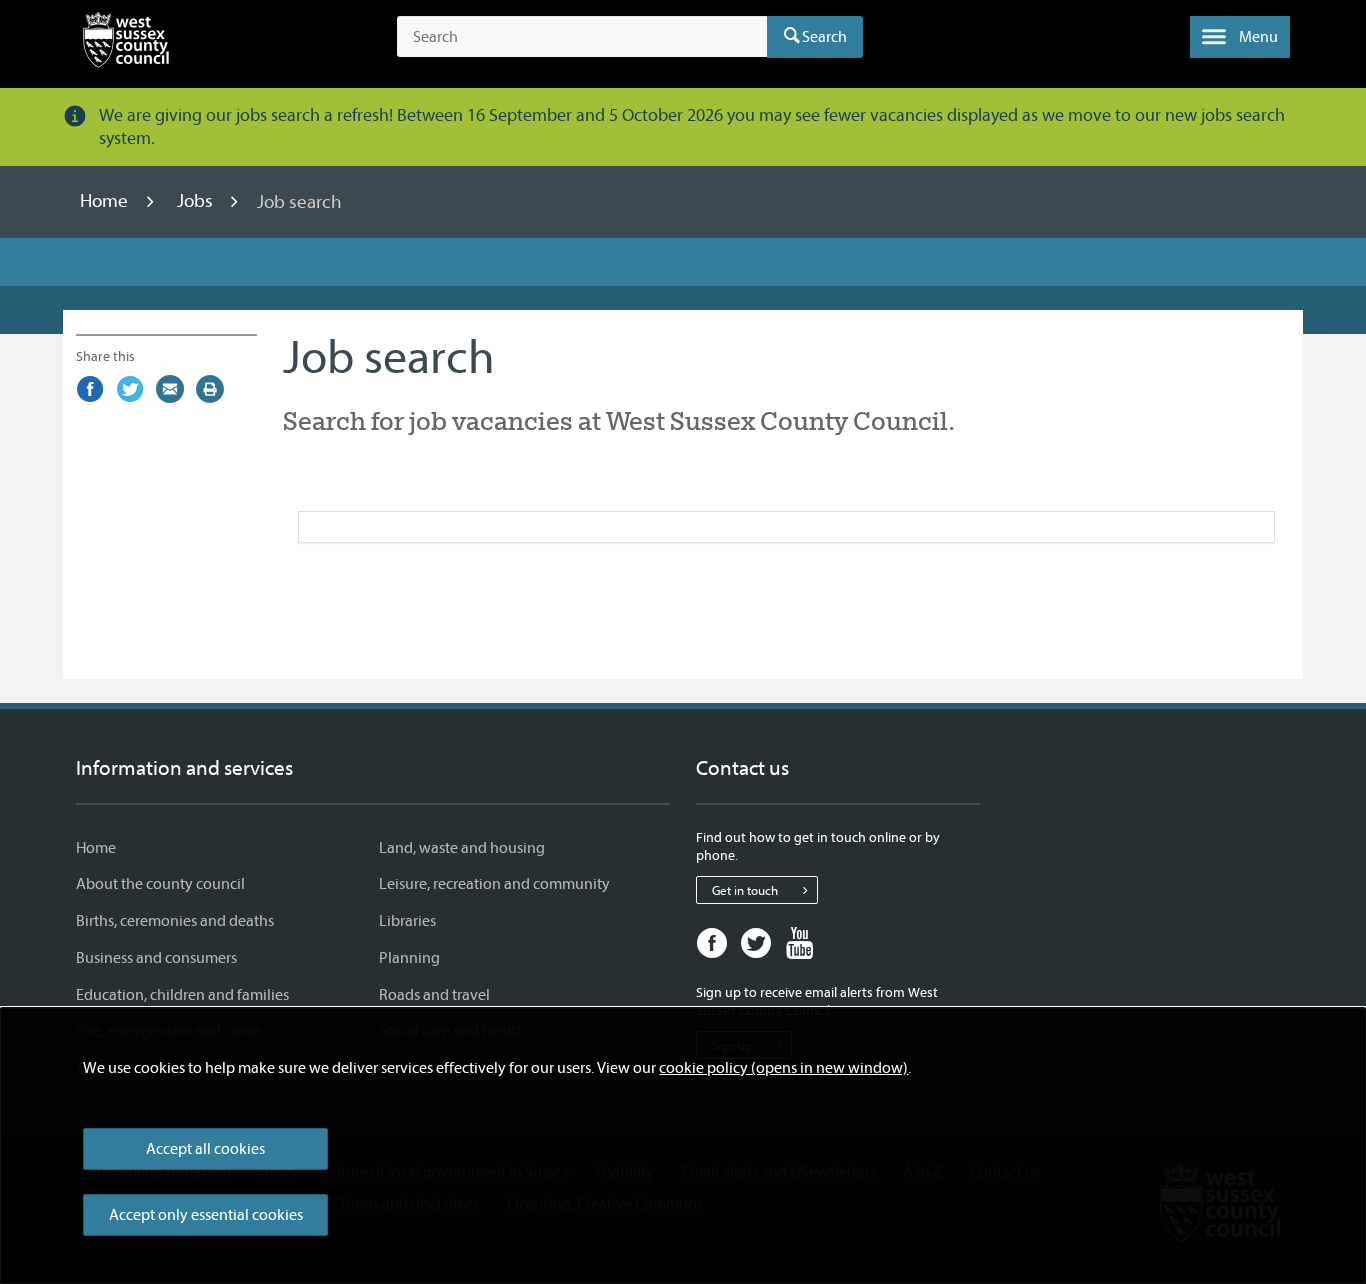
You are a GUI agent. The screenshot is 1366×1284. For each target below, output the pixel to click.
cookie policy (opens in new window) (783, 1068)
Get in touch (745, 890)
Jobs (197, 202)
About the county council (160, 884)
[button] (1240, 37)
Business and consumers (156, 958)
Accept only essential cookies (206, 1215)
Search (824, 37)
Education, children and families (182, 995)
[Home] (126, 44)
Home (106, 202)
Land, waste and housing (462, 848)
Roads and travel (434, 995)
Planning (409, 958)
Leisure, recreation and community (494, 884)
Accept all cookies (205, 1149)
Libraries (407, 921)
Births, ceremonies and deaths (175, 921)
